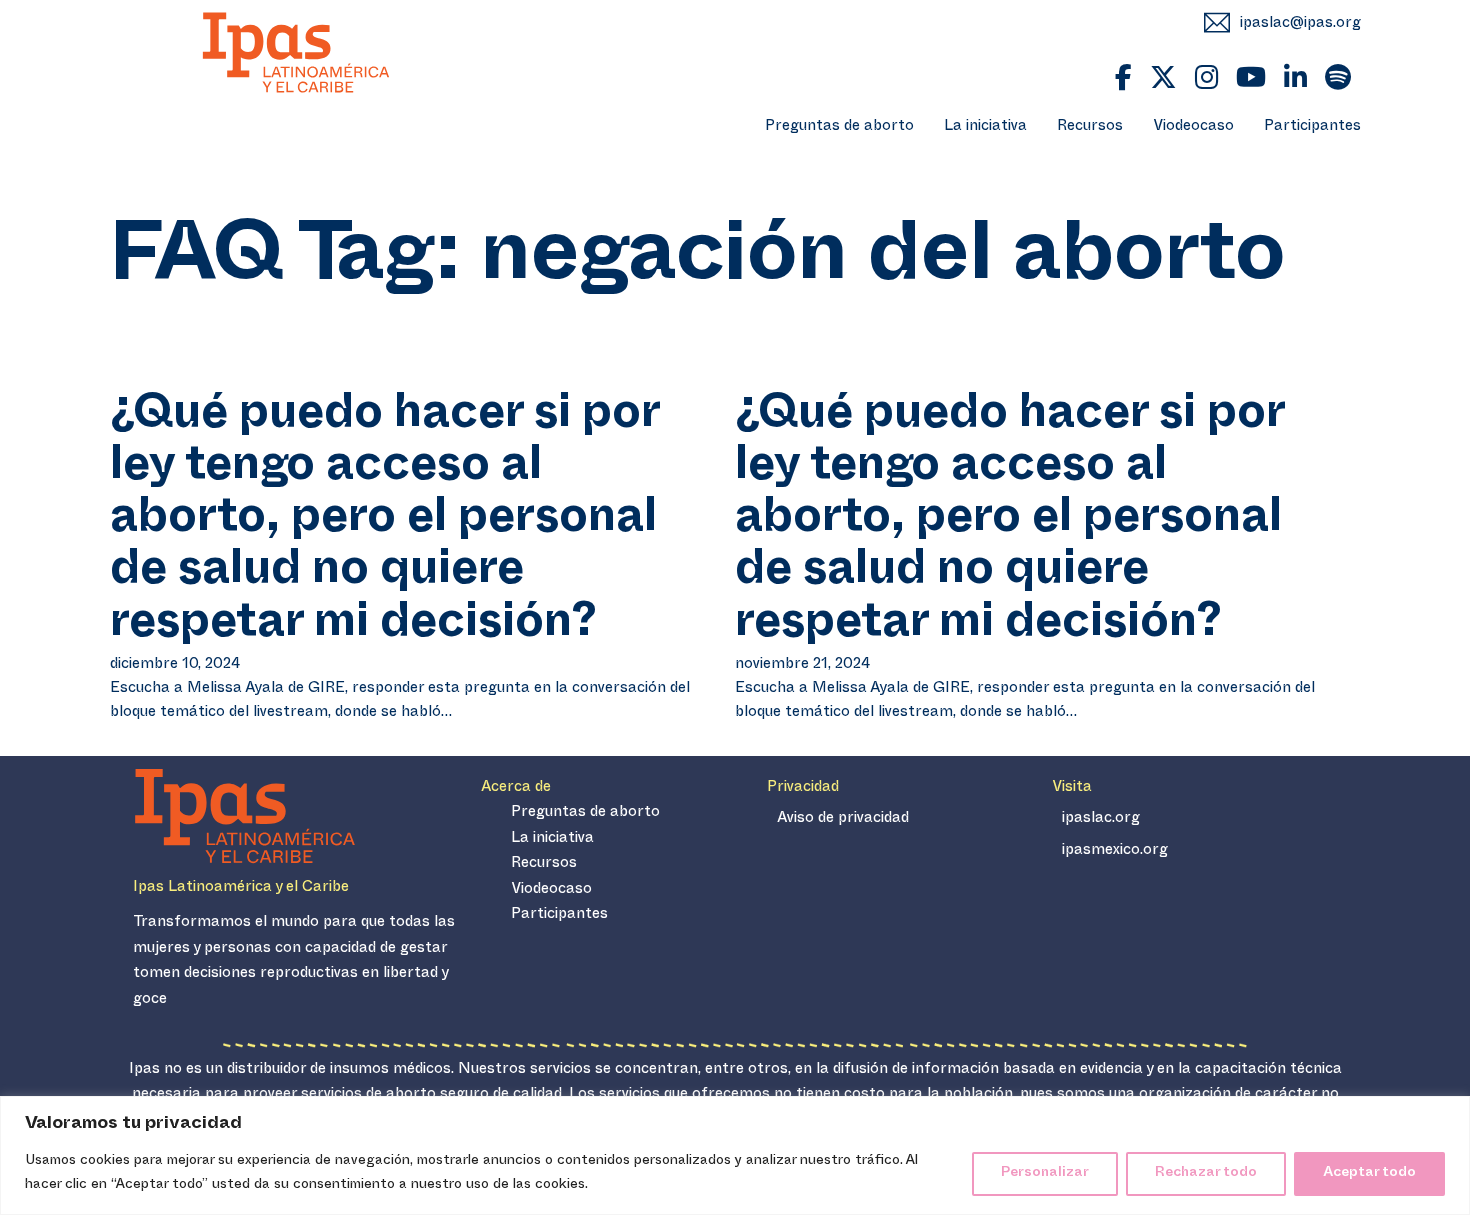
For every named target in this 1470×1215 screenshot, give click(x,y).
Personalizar (1045, 1173)
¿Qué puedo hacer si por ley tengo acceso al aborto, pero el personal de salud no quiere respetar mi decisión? (384, 523)
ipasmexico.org (1115, 851)
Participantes (1312, 127)
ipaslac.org (1101, 819)
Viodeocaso (1193, 127)
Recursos (1090, 127)
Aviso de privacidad (843, 819)
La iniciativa (985, 127)
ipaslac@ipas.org (1300, 24)
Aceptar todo (1369, 1173)
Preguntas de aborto (839, 127)
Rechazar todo (1206, 1173)
